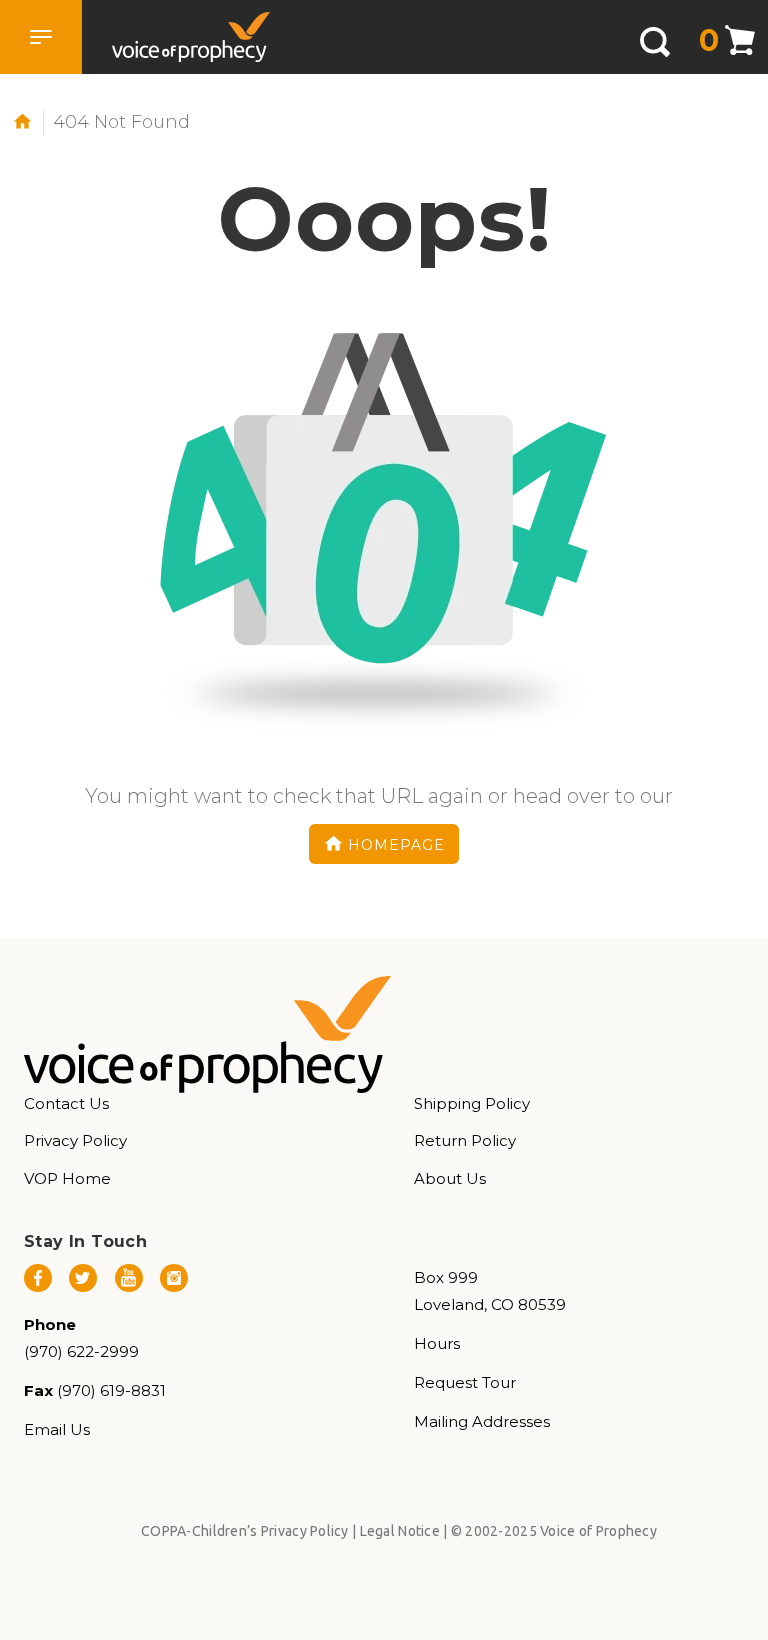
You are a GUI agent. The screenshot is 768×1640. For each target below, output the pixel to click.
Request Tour (465, 1382)
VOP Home (67, 1178)
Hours (437, 1343)
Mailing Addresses (482, 1421)
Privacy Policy (75, 1140)
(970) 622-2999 (81, 1351)
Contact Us (66, 1103)
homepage (396, 845)
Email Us (57, 1429)
